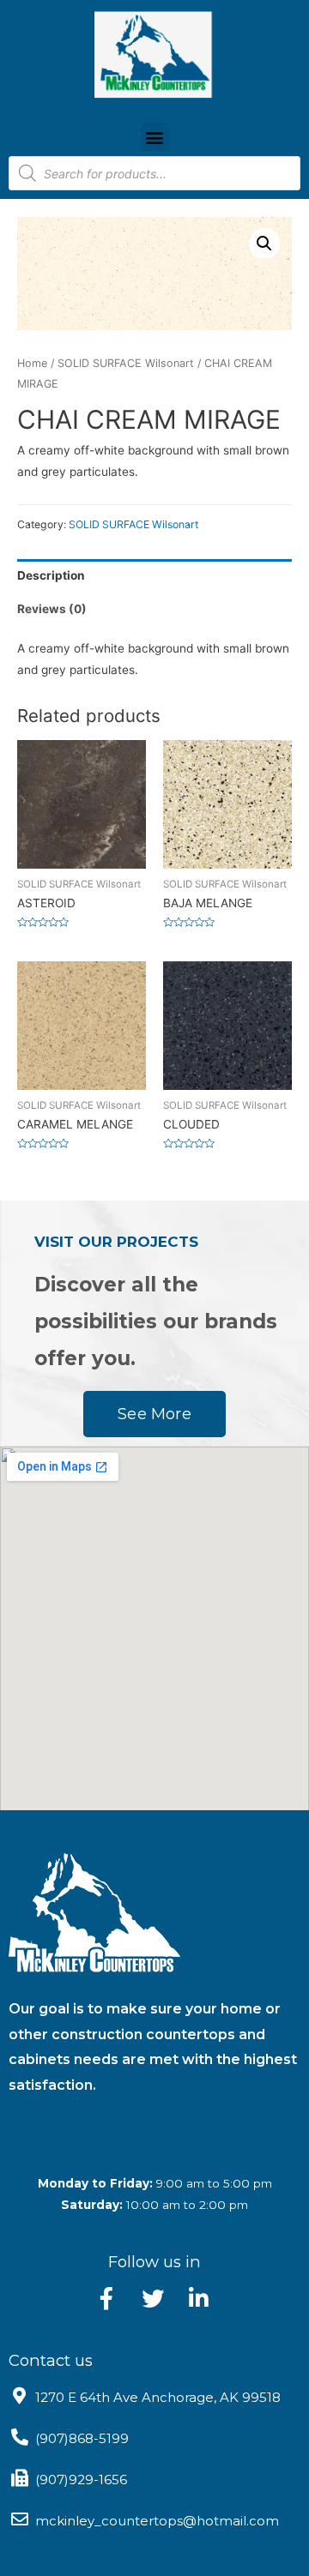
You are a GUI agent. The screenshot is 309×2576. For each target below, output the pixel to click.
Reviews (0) (52, 609)
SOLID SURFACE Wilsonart (126, 363)
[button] (155, 137)
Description (51, 575)
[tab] (154, 576)
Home (32, 363)
